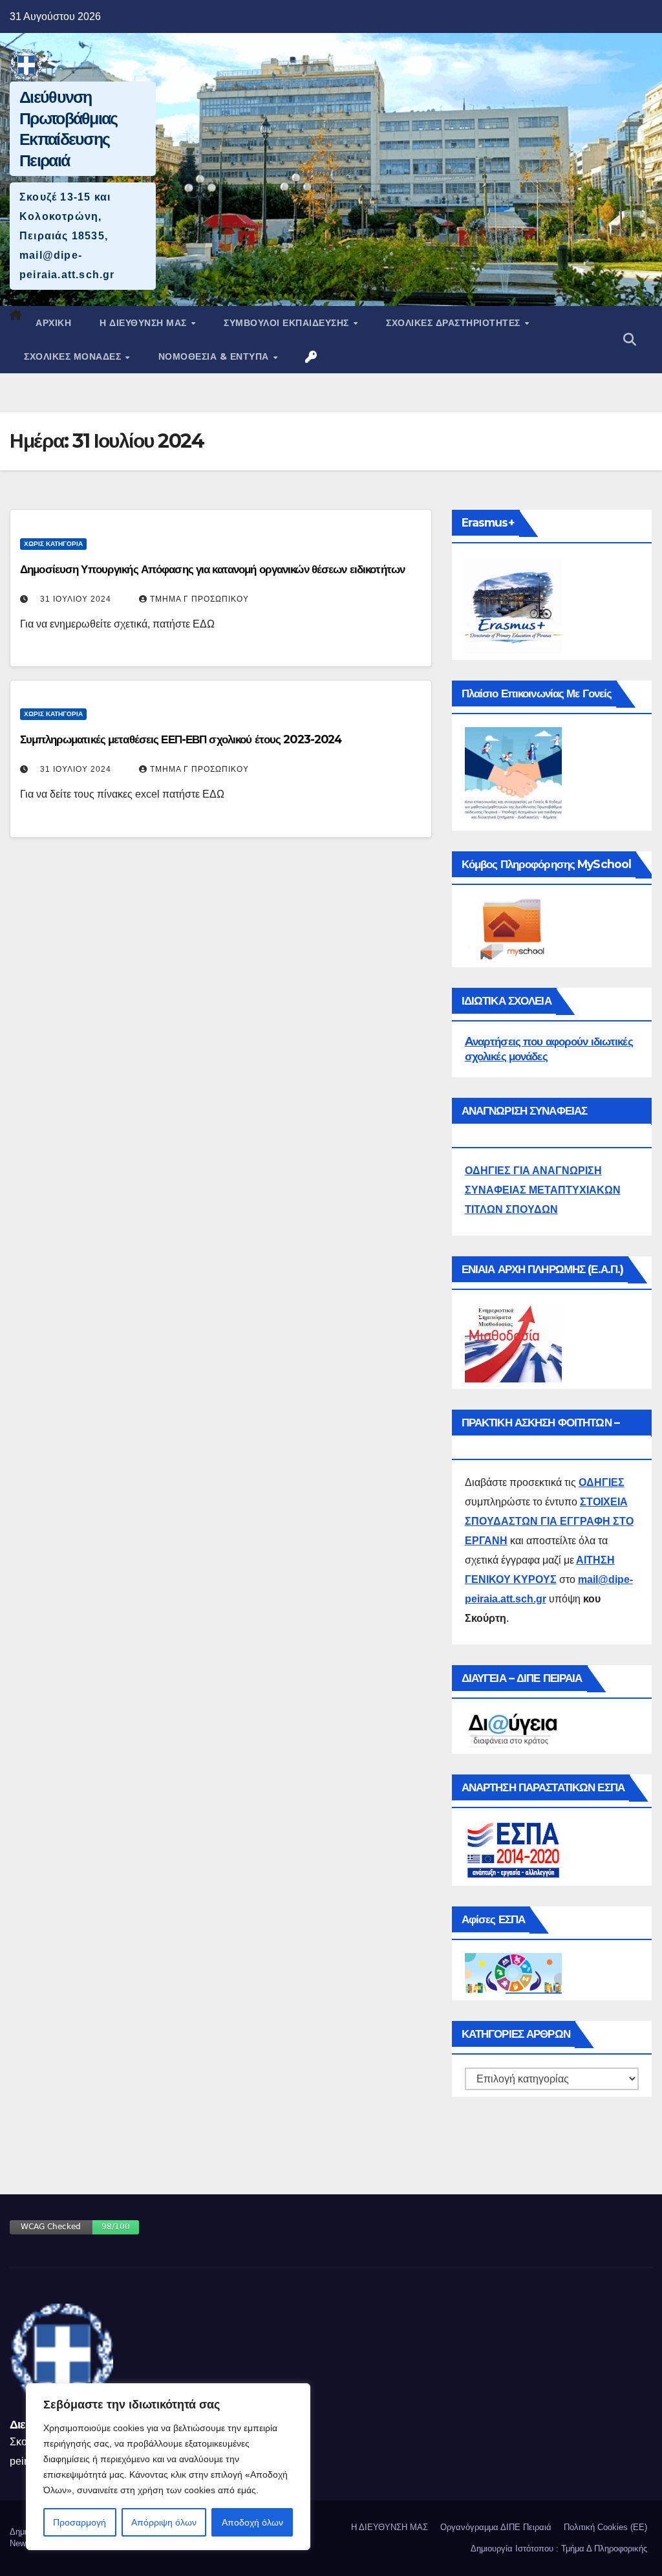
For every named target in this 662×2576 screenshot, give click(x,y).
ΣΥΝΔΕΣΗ (312, 356)
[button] (630, 340)
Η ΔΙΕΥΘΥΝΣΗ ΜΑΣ (144, 323)
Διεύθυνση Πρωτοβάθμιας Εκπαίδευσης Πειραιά (69, 129)
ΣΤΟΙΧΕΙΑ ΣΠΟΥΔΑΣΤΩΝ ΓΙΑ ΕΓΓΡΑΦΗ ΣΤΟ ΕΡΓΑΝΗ (549, 1521)
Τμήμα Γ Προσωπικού (199, 599)
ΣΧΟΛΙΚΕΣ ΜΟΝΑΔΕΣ (74, 356)
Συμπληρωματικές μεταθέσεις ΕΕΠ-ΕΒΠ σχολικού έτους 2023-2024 (181, 739)
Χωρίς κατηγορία (53, 544)
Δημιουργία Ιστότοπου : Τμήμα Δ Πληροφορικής (559, 2549)
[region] (168, 2467)
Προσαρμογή (80, 2522)
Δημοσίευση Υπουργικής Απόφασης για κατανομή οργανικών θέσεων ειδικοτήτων (212, 569)
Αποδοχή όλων (252, 2522)
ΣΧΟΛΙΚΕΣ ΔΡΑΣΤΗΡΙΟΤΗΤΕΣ (454, 323)
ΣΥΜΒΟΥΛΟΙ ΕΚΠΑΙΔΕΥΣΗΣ (288, 323)
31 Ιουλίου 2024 (76, 599)
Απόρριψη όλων (164, 2522)
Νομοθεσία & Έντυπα (215, 356)
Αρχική (53, 323)
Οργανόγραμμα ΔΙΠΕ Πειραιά (496, 2527)
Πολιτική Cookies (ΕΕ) (605, 2527)
